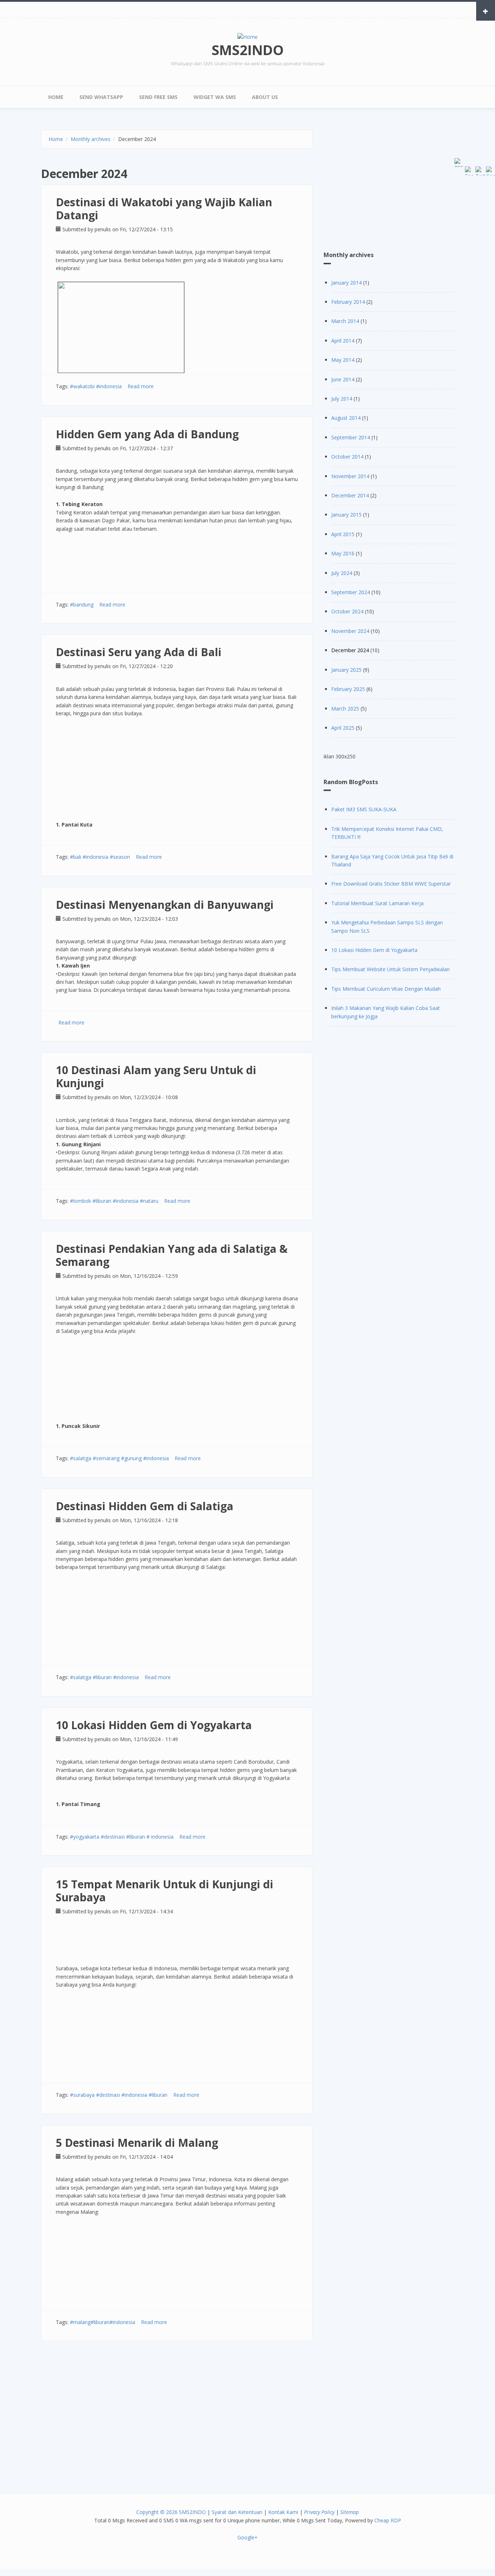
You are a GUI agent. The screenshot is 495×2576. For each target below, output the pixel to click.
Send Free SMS (158, 97)
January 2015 (346, 515)
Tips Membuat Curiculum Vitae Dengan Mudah (386, 989)
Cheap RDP (388, 2520)
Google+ (247, 2537)
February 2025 (348, 689)
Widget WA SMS (215, 97)
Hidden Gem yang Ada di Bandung (147, 434)
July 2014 (342, 399)
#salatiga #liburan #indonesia (104, 1677)
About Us (265, 97)
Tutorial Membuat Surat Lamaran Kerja (377, 903)
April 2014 (343, 341)
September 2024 (351, 592)
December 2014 (350, 495)
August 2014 (346, 418)
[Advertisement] (177, 2414)
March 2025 (345, 709)
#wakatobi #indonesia (96, 386)
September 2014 (351, 437)
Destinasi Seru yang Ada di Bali (139, 652)
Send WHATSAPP (101, 97)
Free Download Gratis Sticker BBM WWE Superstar (391, 884)
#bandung (82, 604)
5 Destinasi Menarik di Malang (137, 2143)
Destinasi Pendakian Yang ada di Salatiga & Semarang (172, 1255)
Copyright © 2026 (157, 2512)
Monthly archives (91, 139)
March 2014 (345, 321)
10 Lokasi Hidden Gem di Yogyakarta (154, 1725)
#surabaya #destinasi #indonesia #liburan (119, 2095)
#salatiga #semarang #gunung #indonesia (119, 1458)
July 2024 (342, 573)
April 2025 (343, 728)
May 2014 (343, 360)
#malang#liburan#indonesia (103, 2322)
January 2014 (346, 283)
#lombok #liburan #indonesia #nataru (114, 1201)
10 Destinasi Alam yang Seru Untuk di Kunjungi (156, 1076)
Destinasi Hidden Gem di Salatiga (145, 1506)
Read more (141, 386)
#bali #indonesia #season (100, 857)
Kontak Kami (283, 2512)
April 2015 (343, 534)
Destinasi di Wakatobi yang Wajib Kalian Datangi (164, 209)
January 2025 (346, 670)
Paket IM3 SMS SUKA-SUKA (364, 809)
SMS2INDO (248, 50)
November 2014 (350, 476)
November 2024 (350, 631)
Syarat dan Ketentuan (237, 2512)
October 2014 (347, 457)
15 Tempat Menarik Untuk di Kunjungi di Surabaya (165, 1891)
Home (56, 97)
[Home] (247, 36)
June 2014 (343, 379)
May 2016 (343, 553)
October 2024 (347, 611)
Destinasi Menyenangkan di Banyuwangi (165, 905)
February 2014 (348, 302)
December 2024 (350, 650)
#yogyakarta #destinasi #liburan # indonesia (122, 1837)
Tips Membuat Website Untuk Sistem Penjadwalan (390, 969)
